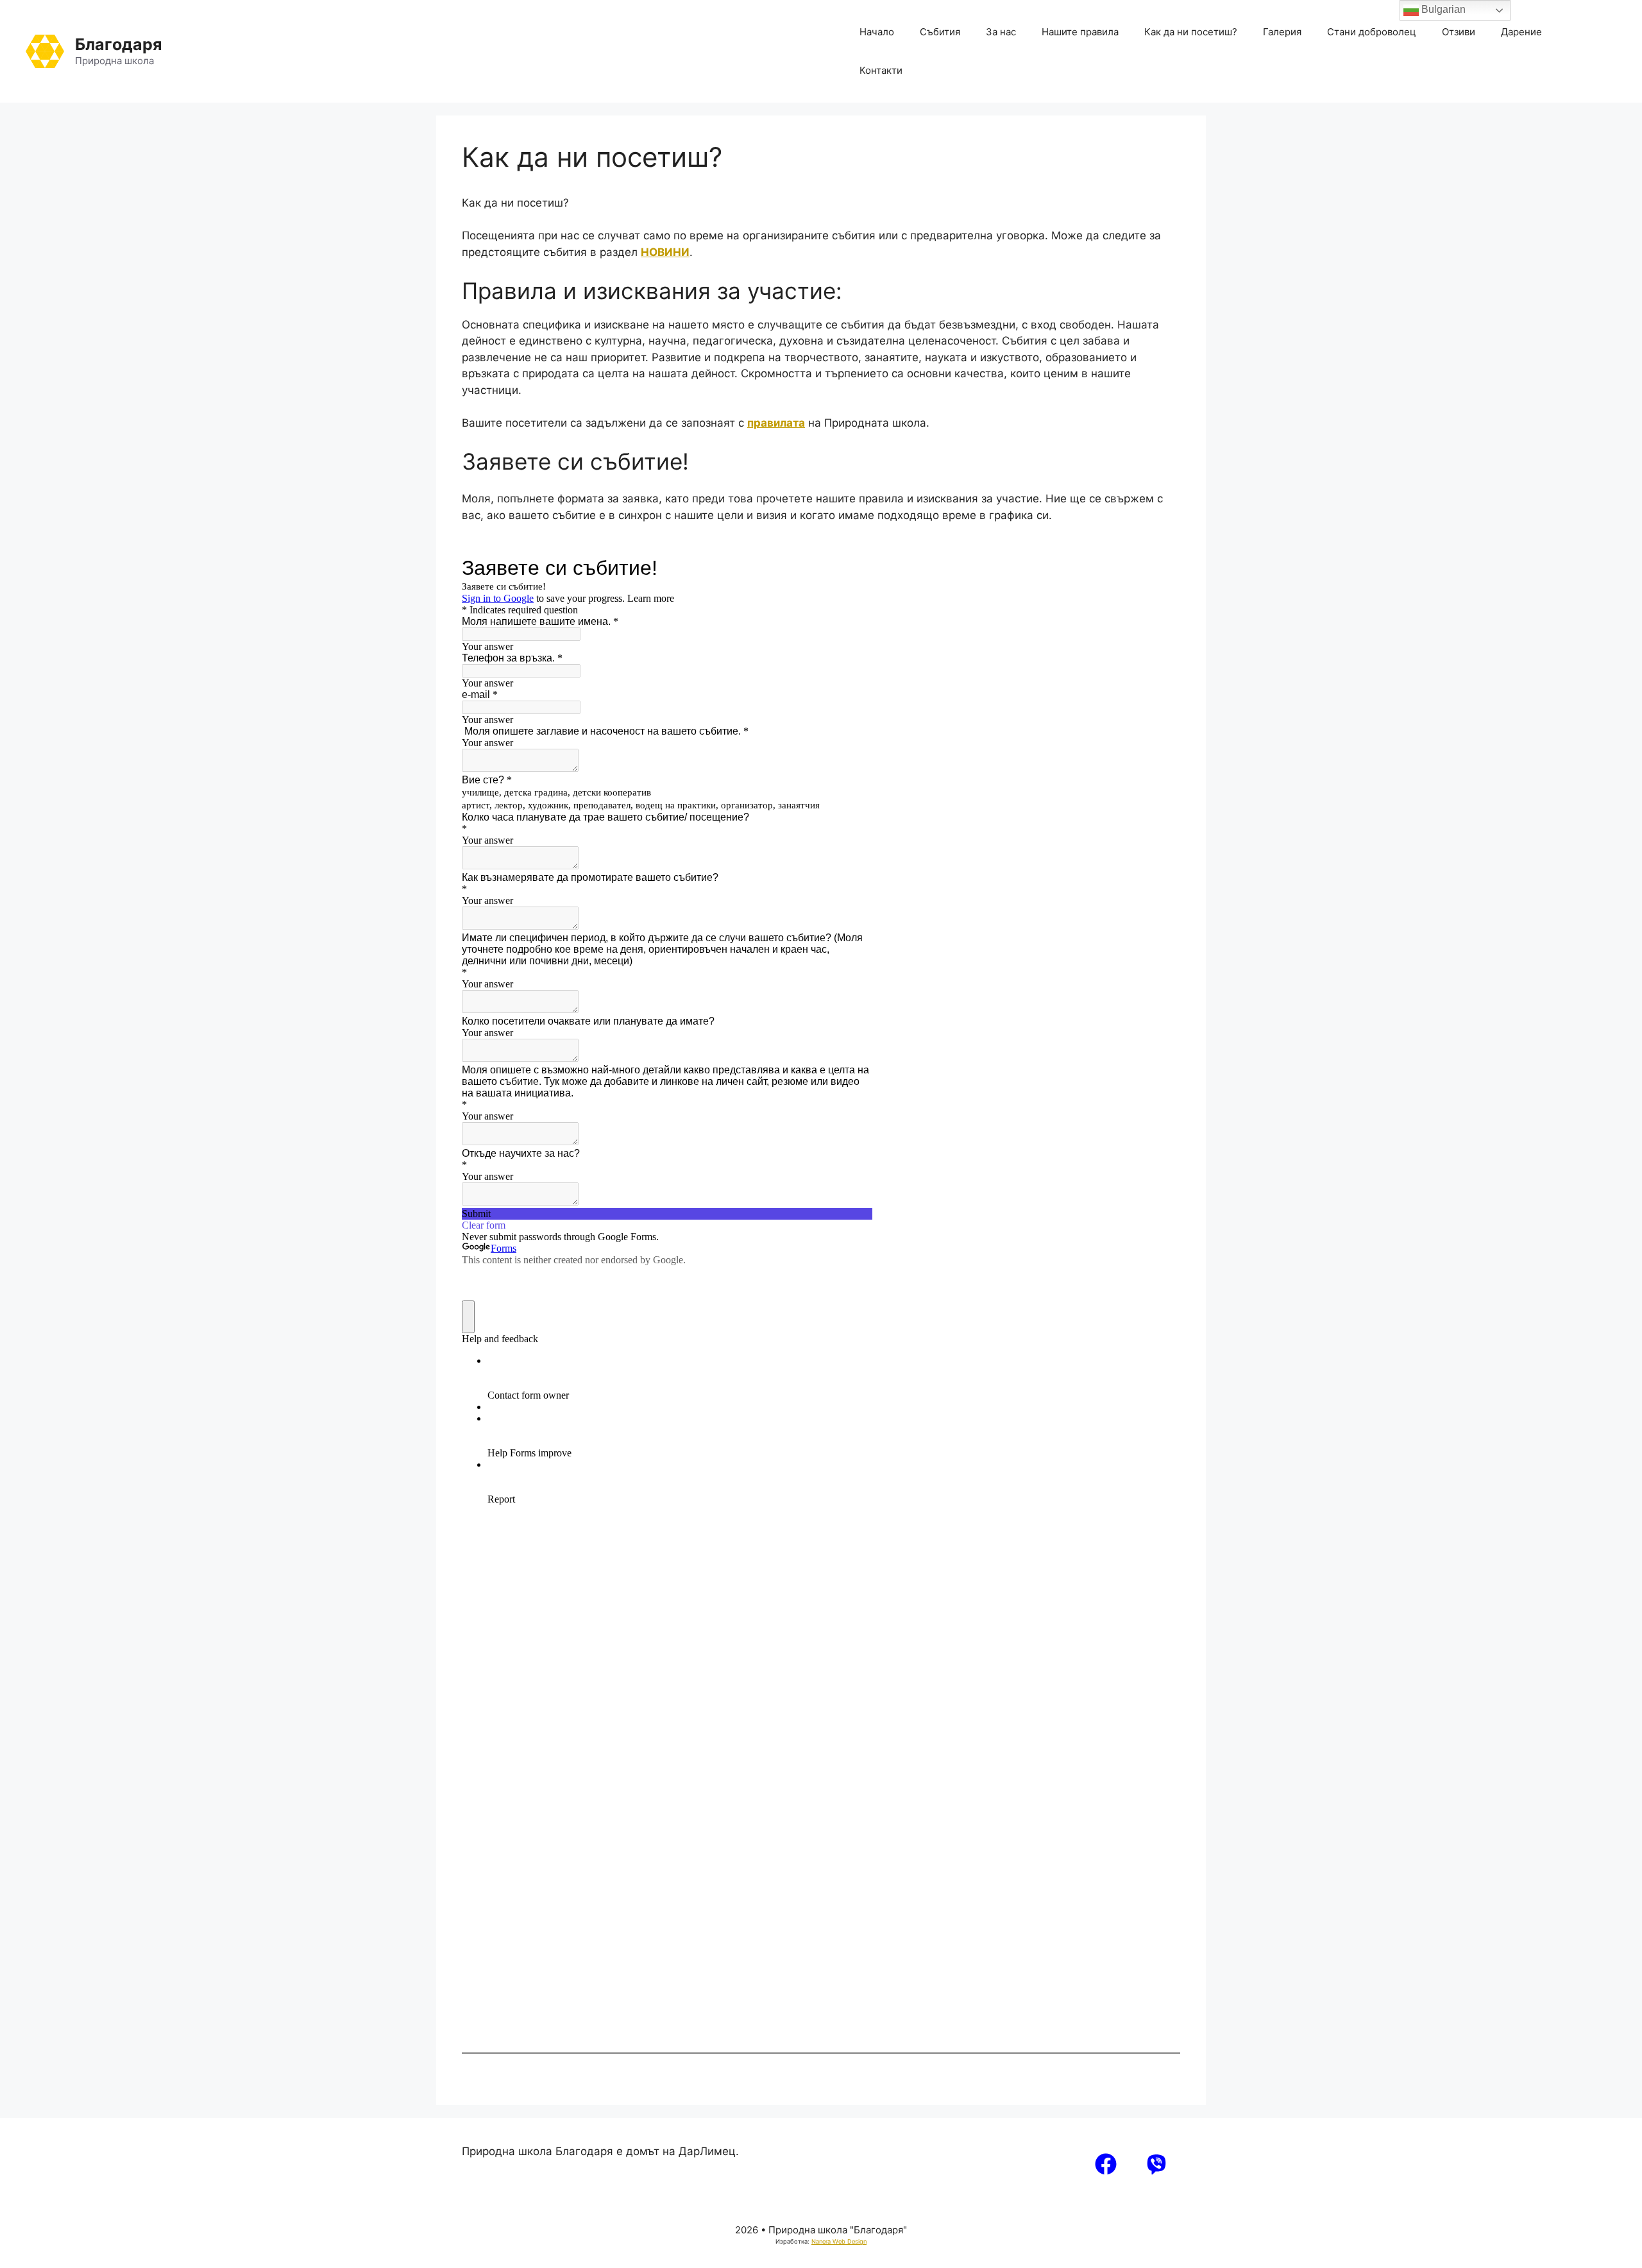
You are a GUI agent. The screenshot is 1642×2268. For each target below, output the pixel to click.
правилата (776, 423)
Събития (940, 32)
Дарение (1521, 32)
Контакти (881, 70)
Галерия (1282, 32)
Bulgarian (1442, 9)
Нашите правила (1080, 32)
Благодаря (118, 44)
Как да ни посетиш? (1191, 32)
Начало (877, 32)
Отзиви (1459, 32)
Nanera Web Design (839, 2241)
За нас (1001, 32)
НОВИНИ (665, 252)
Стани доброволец (1372, 32)
